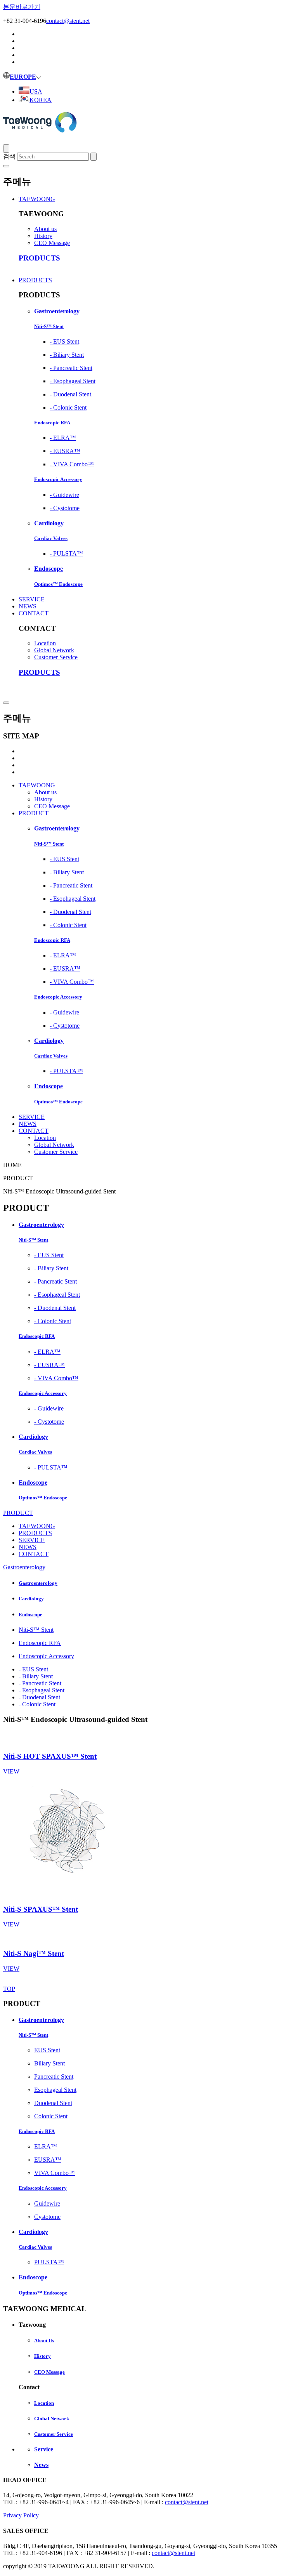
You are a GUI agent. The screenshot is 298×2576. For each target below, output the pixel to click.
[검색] (94, 157)
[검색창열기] (6, 149)
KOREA (41, 100)
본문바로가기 (22, 7)
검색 (9, 156)
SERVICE (32, 1540)
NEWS (28, 1547)
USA (36, 91)
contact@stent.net (68, 21)
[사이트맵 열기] (6, 166)
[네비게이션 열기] (6, 703)
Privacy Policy (21, 2515)
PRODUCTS (35, 1533)
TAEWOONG (37, 1526)
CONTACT (34, 1554)
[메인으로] (40, 129)
